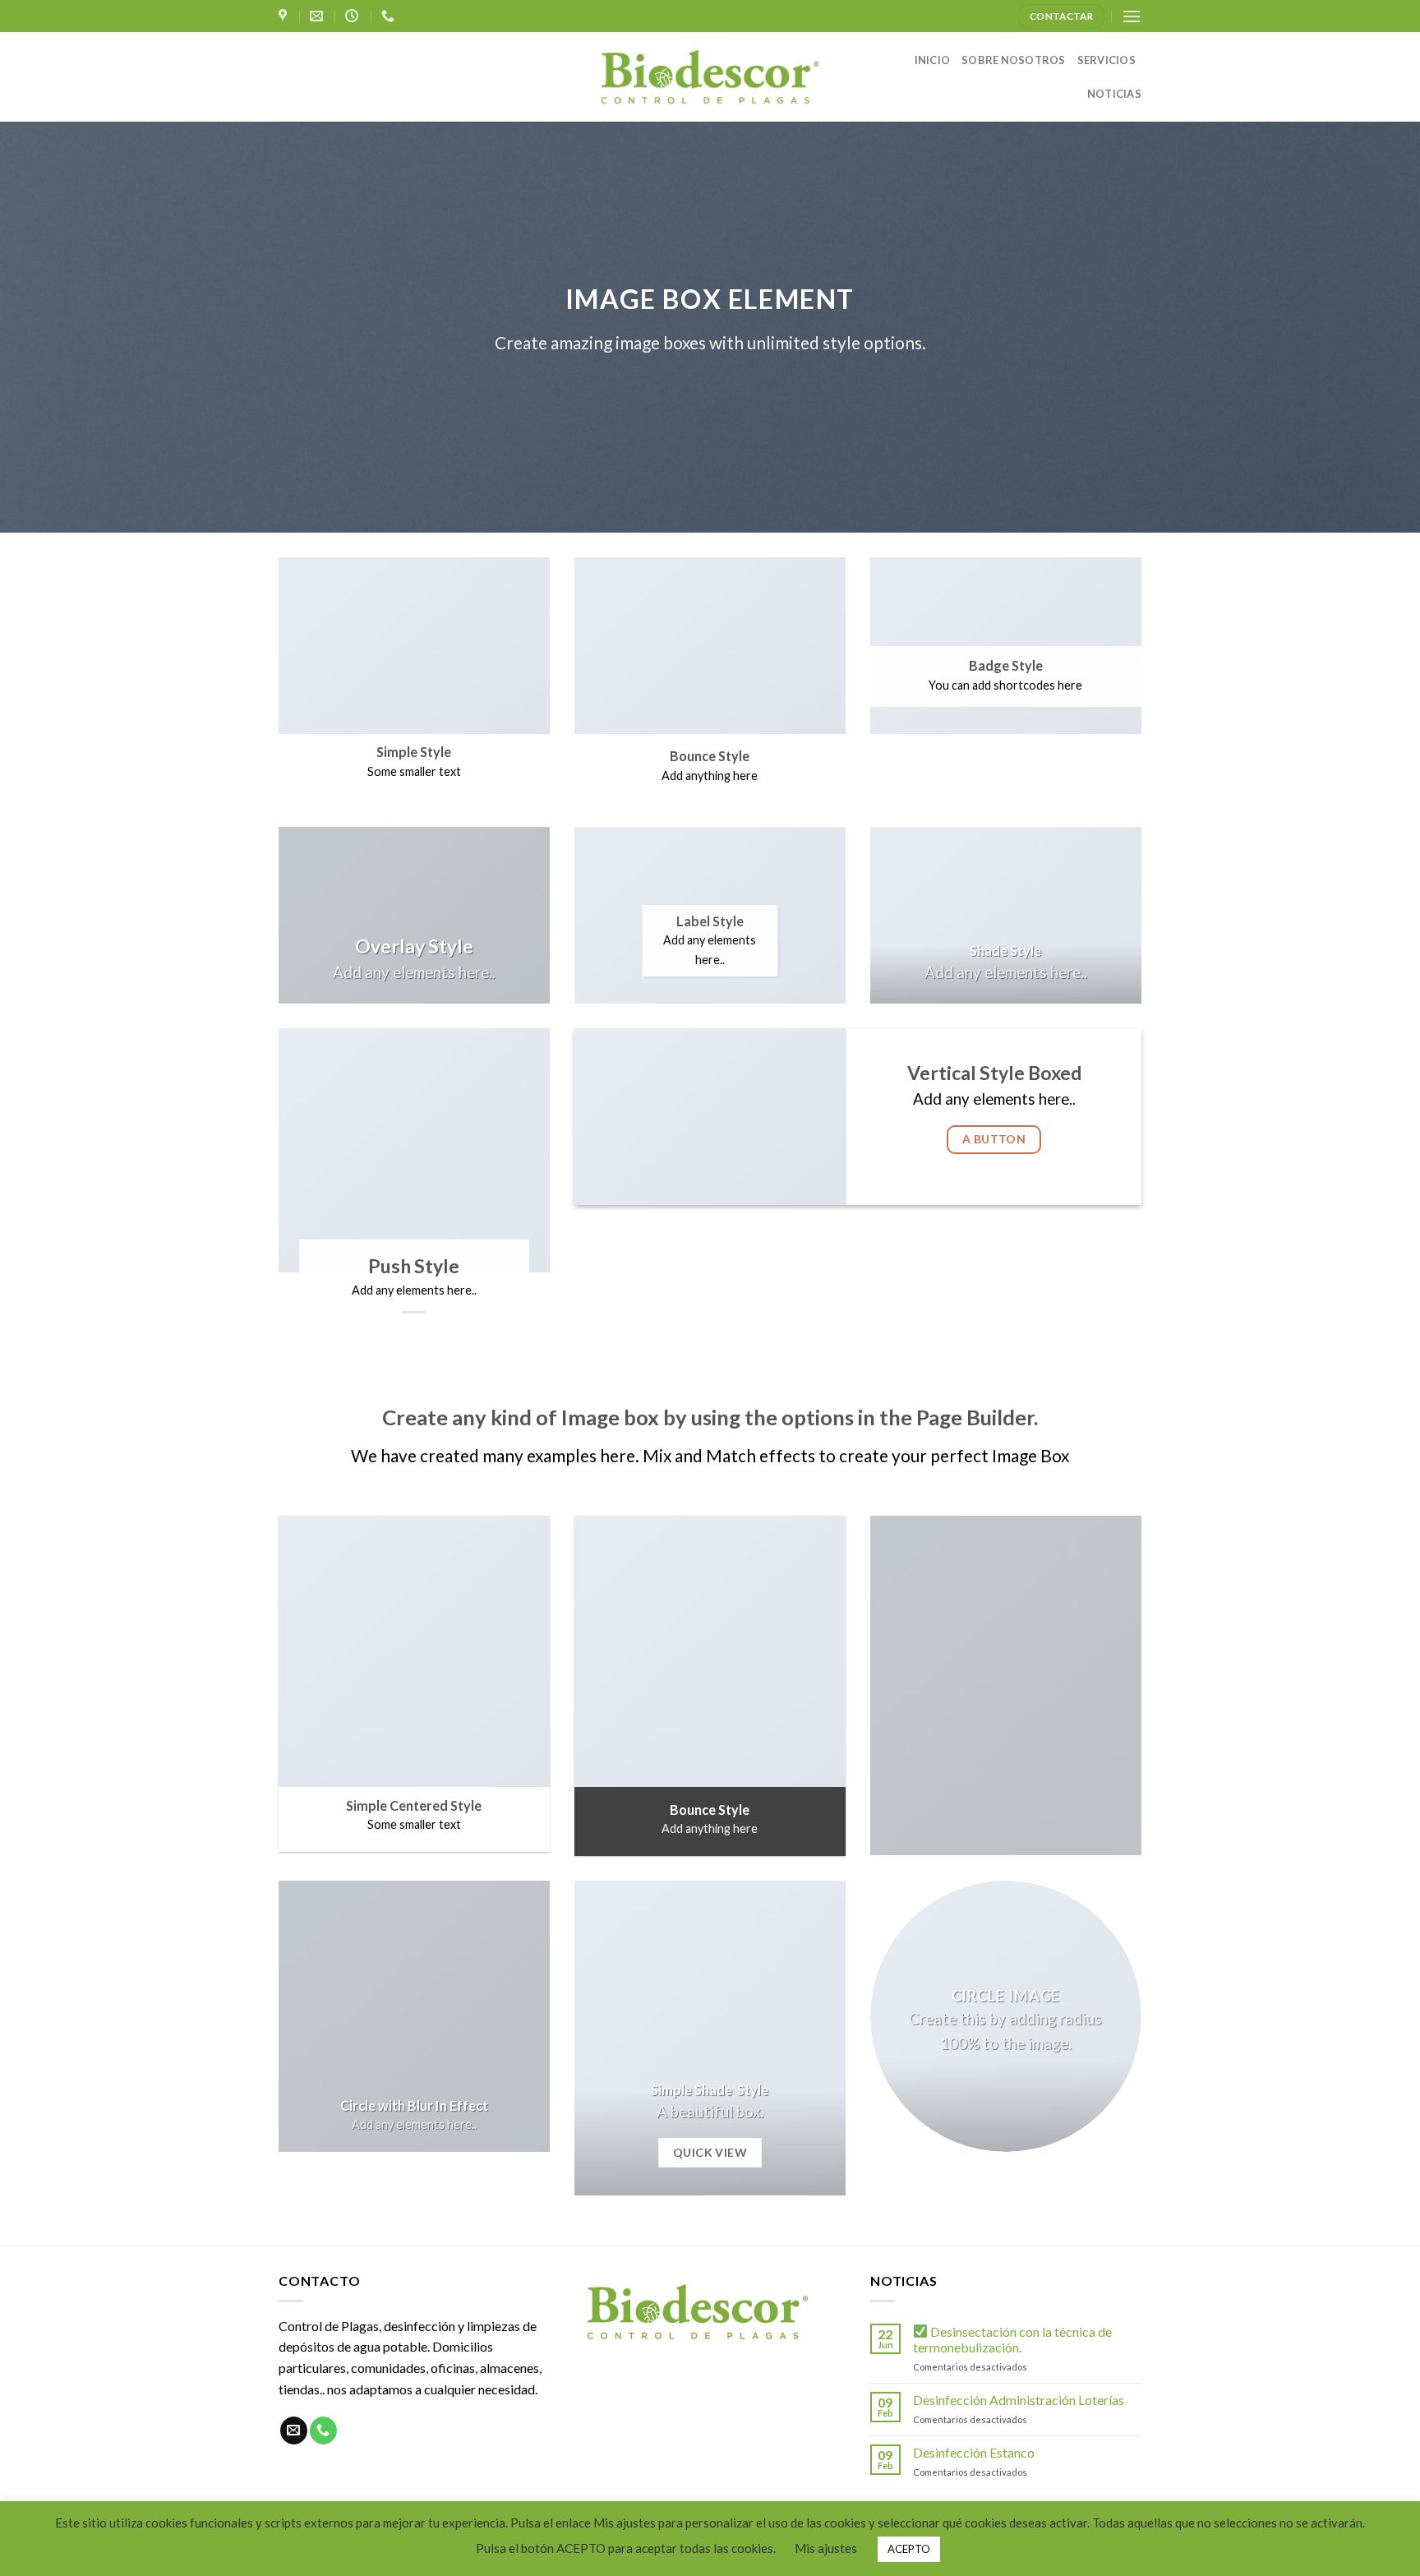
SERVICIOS (1106, 60)
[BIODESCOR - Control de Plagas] (710, 77)
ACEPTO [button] (909, 2549)
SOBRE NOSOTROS (1014, 60)
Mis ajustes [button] (826, 2548)
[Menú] (1132, 16)
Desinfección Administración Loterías (1019, 2400)
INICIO (933, 60)
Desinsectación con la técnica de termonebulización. (1012, 2339)
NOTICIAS (1114, 94)
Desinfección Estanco (974, 2452)
